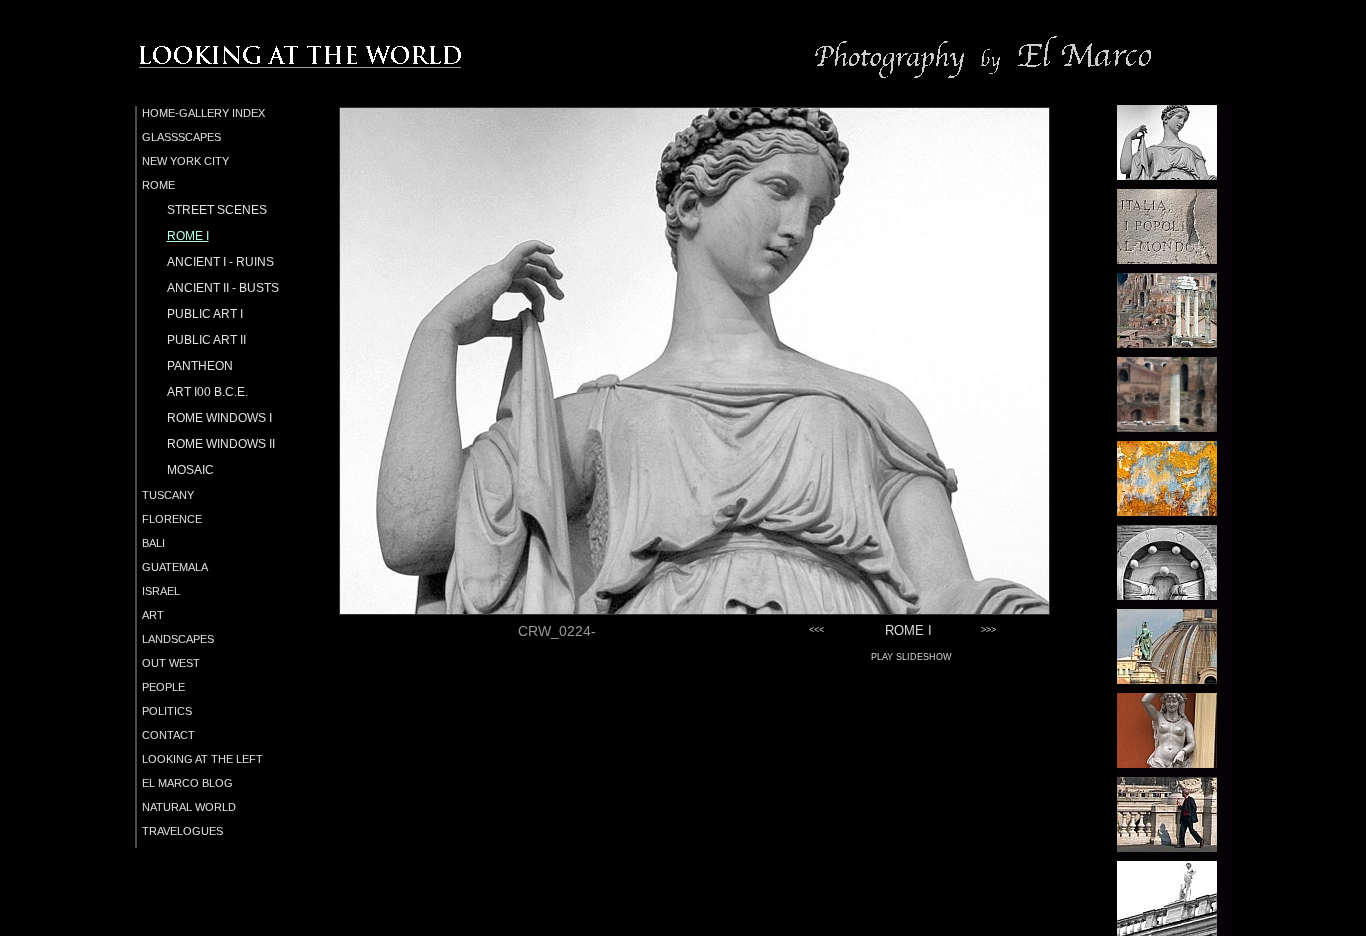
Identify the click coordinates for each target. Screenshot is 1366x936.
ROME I (188, 236)
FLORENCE (172, 519)
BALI (153, 543)
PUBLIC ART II (206, 340)
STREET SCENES (217, 210)
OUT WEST (171, 663)
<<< (816, 630)
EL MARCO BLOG (187, 783)
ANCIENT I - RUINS (220, 262)
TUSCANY (168, 495)
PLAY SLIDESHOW (911, 657)
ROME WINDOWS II (221, 444)
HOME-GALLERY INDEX (203, 113)
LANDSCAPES (178, 639)
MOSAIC (190, 470)
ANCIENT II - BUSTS (223, 288)
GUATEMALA (175, 567)
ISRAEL (161, 591)
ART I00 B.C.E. (207, 392)
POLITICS (167, 711)
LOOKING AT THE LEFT (202, 759)
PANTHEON (200, 366)
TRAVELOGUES (182, 831)
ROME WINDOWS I (219, 418)
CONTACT (168, 735)
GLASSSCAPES (181, 137)
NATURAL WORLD (189, 807)
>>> (988, 630)
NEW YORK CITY (185, 161)
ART (153, 615)
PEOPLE (163, 687)
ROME (158, 185)
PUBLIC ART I (205, 314)
